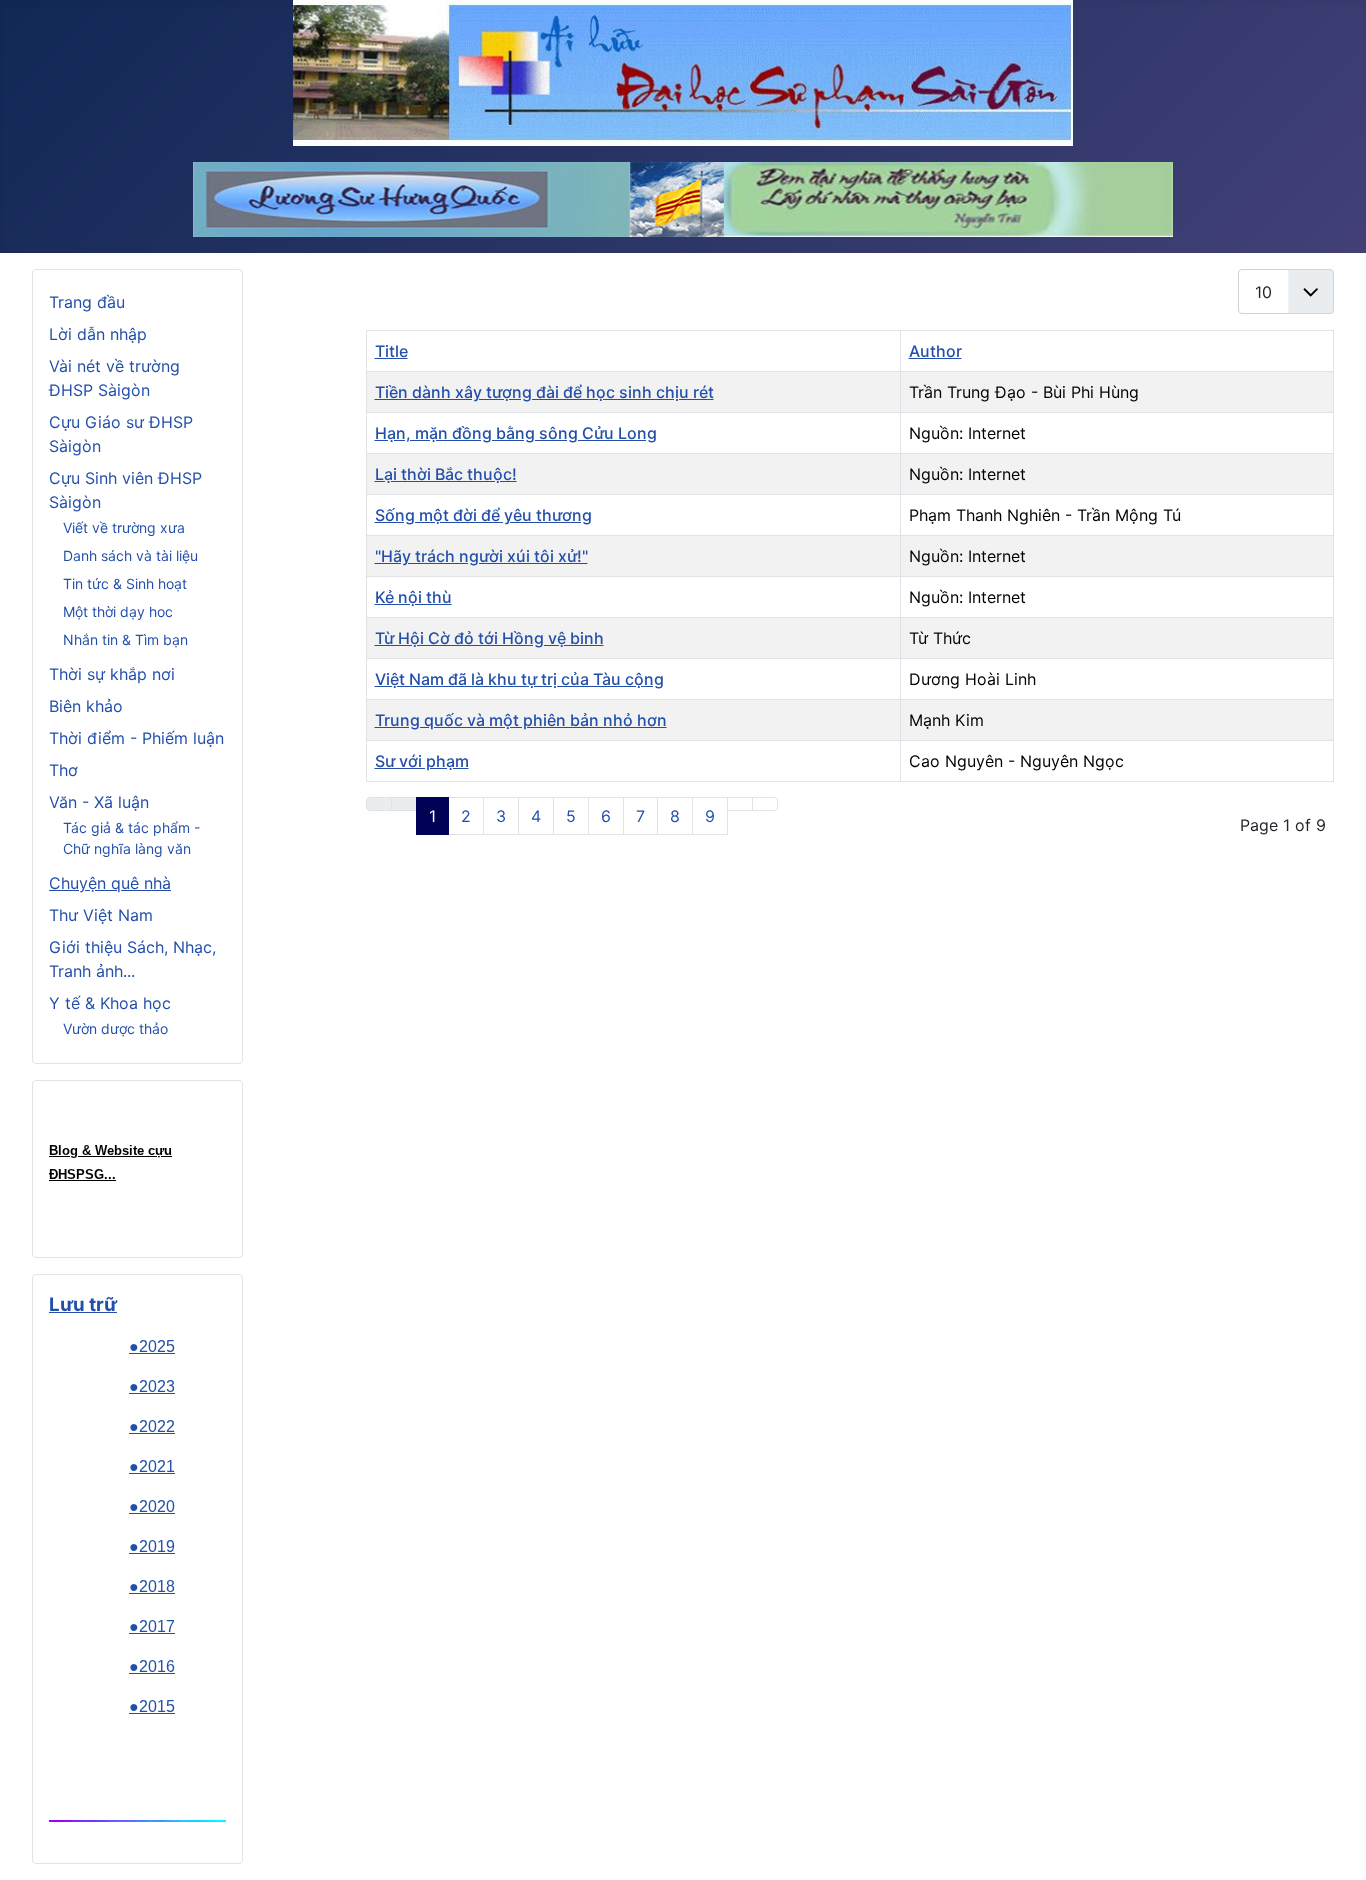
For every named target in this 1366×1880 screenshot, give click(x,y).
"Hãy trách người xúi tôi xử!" (481, 556)
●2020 (152, 1506)
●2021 (152, 1466)
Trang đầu (87, 302)
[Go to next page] (740, 804)
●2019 (152, 1546)
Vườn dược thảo (115, 1028)
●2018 (152, 1586)
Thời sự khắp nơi (112, 674)
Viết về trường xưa (124, 527)
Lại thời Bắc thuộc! (446, 474)
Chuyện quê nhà (110, 883)
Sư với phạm (422, 761)
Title (391, 351)
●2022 (152, 1426)
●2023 (152, 1386)
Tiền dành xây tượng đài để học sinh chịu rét (544, 392)
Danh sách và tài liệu (130, 555)
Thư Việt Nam (101, 915)
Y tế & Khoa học (110, 1003)
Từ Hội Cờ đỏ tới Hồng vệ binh (489, 638)
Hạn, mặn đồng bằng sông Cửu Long (516, 433)
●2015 (152, 1706)
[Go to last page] (765, 804)
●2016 (152, 1666)
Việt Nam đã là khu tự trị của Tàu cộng (519, 679)
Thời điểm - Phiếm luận (136, 738)
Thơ (63, 770)
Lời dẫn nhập (98, 334)
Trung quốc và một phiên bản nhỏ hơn (521, 720)
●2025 (152, 1346)
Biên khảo (86, 706)
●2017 (152, 1626)
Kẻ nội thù (413, 597)
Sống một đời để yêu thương (483, 515)
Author (935, 351)
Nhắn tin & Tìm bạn (125, 639)
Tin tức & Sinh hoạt (125, 583)
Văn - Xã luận (99, 802)
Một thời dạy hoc (118, 611)
